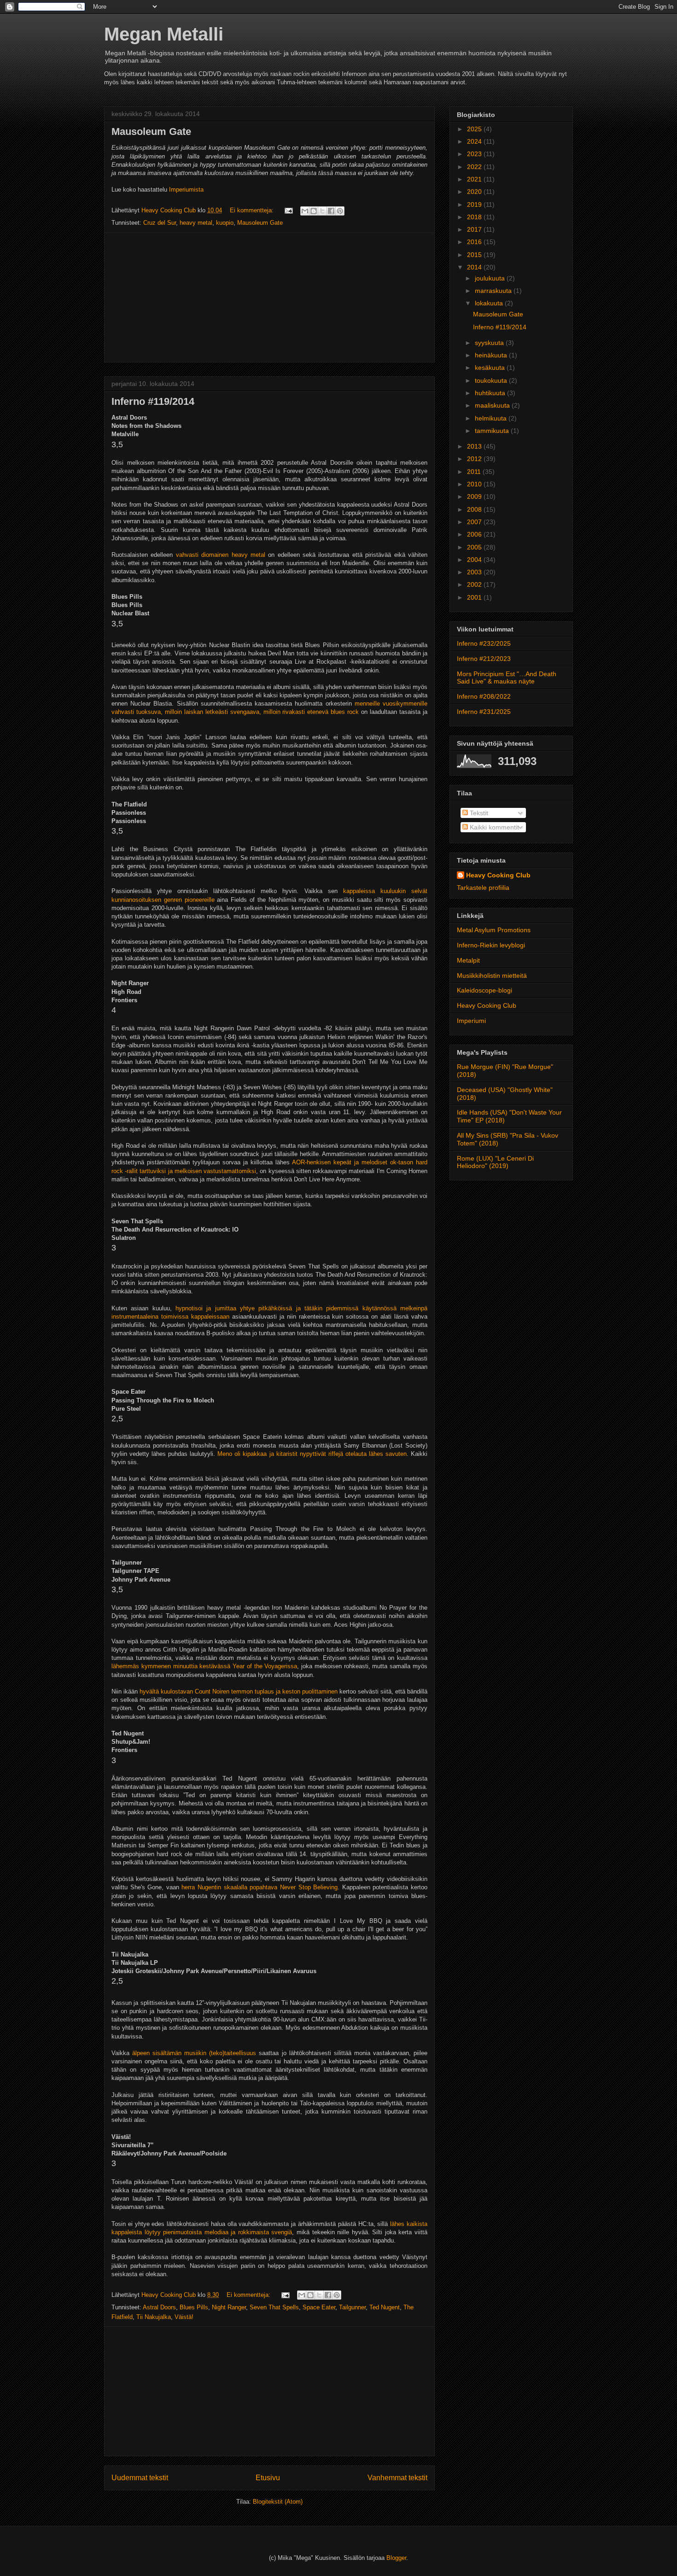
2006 (475, 534)
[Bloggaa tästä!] (314, 211)
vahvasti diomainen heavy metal (221, 555)
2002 (475, 584)
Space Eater (319, 2307)
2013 (475, 446)
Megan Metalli (164, 34)
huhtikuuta (491, 393)
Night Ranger (229, 2307)
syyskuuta (490, 343)
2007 (475, 522)
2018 (475, 217)
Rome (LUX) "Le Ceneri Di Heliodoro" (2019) (495, 1162)
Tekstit (478, 813)
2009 (475, 497)
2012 (475, 459)
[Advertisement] (269, 298)
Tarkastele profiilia (483, 888)
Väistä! (184, 2317)
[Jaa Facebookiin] (331, 211)
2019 (475, 204)
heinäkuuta (492, 355)
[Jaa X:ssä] (322, 211)
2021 (475, 179)
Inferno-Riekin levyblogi (491, 945)
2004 (475, 560)
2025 (475, 129)
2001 (475, 597)
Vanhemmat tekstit (397, 2478)
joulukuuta (491, 278)
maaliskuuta (493, 405)
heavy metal (196, 223)
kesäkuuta (491, 368)
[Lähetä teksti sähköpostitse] (288, 210)
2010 (475, 484)
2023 (475, 154)
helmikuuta (492, 418)
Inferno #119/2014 (153, 401)
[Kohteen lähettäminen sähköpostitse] (305, 211)
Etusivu (268, 2478)
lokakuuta (490, 303)
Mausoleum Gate (151, 131)
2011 (475, 472)
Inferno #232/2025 (484, 643)
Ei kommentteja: (253, 210)
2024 (475, 141)
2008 (475, 509)
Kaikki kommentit (493, 827)
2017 (475, 229)
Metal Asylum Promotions (494, 930)
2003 (475, 572)
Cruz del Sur (160, 223)
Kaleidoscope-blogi (484, 990)
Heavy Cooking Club (498, 875)
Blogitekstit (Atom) (278, 2502)
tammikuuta (493, 431)
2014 (475, 267)
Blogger (396, 2558)
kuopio (225, 223)
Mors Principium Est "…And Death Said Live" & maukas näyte (507, 678)
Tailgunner (352, 2307)
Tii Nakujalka (154, 2317)
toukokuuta (492, 380)
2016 (475, 242)
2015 (475, 255)
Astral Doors (159, 2307)
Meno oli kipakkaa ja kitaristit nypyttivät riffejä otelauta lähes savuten (312, 1454)
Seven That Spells (274, 2307)
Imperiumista (186, 190)
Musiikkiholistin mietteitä (492, 975)
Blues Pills (194, 2307)
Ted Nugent (385, 2307)
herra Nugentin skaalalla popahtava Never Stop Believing (260, 1887)
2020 (475, 192)
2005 (475, 547)
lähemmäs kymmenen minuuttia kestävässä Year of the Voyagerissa (204, 1666)
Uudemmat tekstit (140, 2478)
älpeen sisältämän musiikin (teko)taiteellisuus (194, 2053)
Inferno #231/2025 (484, 712)
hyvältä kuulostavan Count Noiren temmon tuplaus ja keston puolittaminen (239, 1691)
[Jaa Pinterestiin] (340, 211)
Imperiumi (471, 1021)
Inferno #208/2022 (484, 696)
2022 (475, 167)
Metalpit (468, 960)
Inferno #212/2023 (484, 659)
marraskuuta (494, 291)
